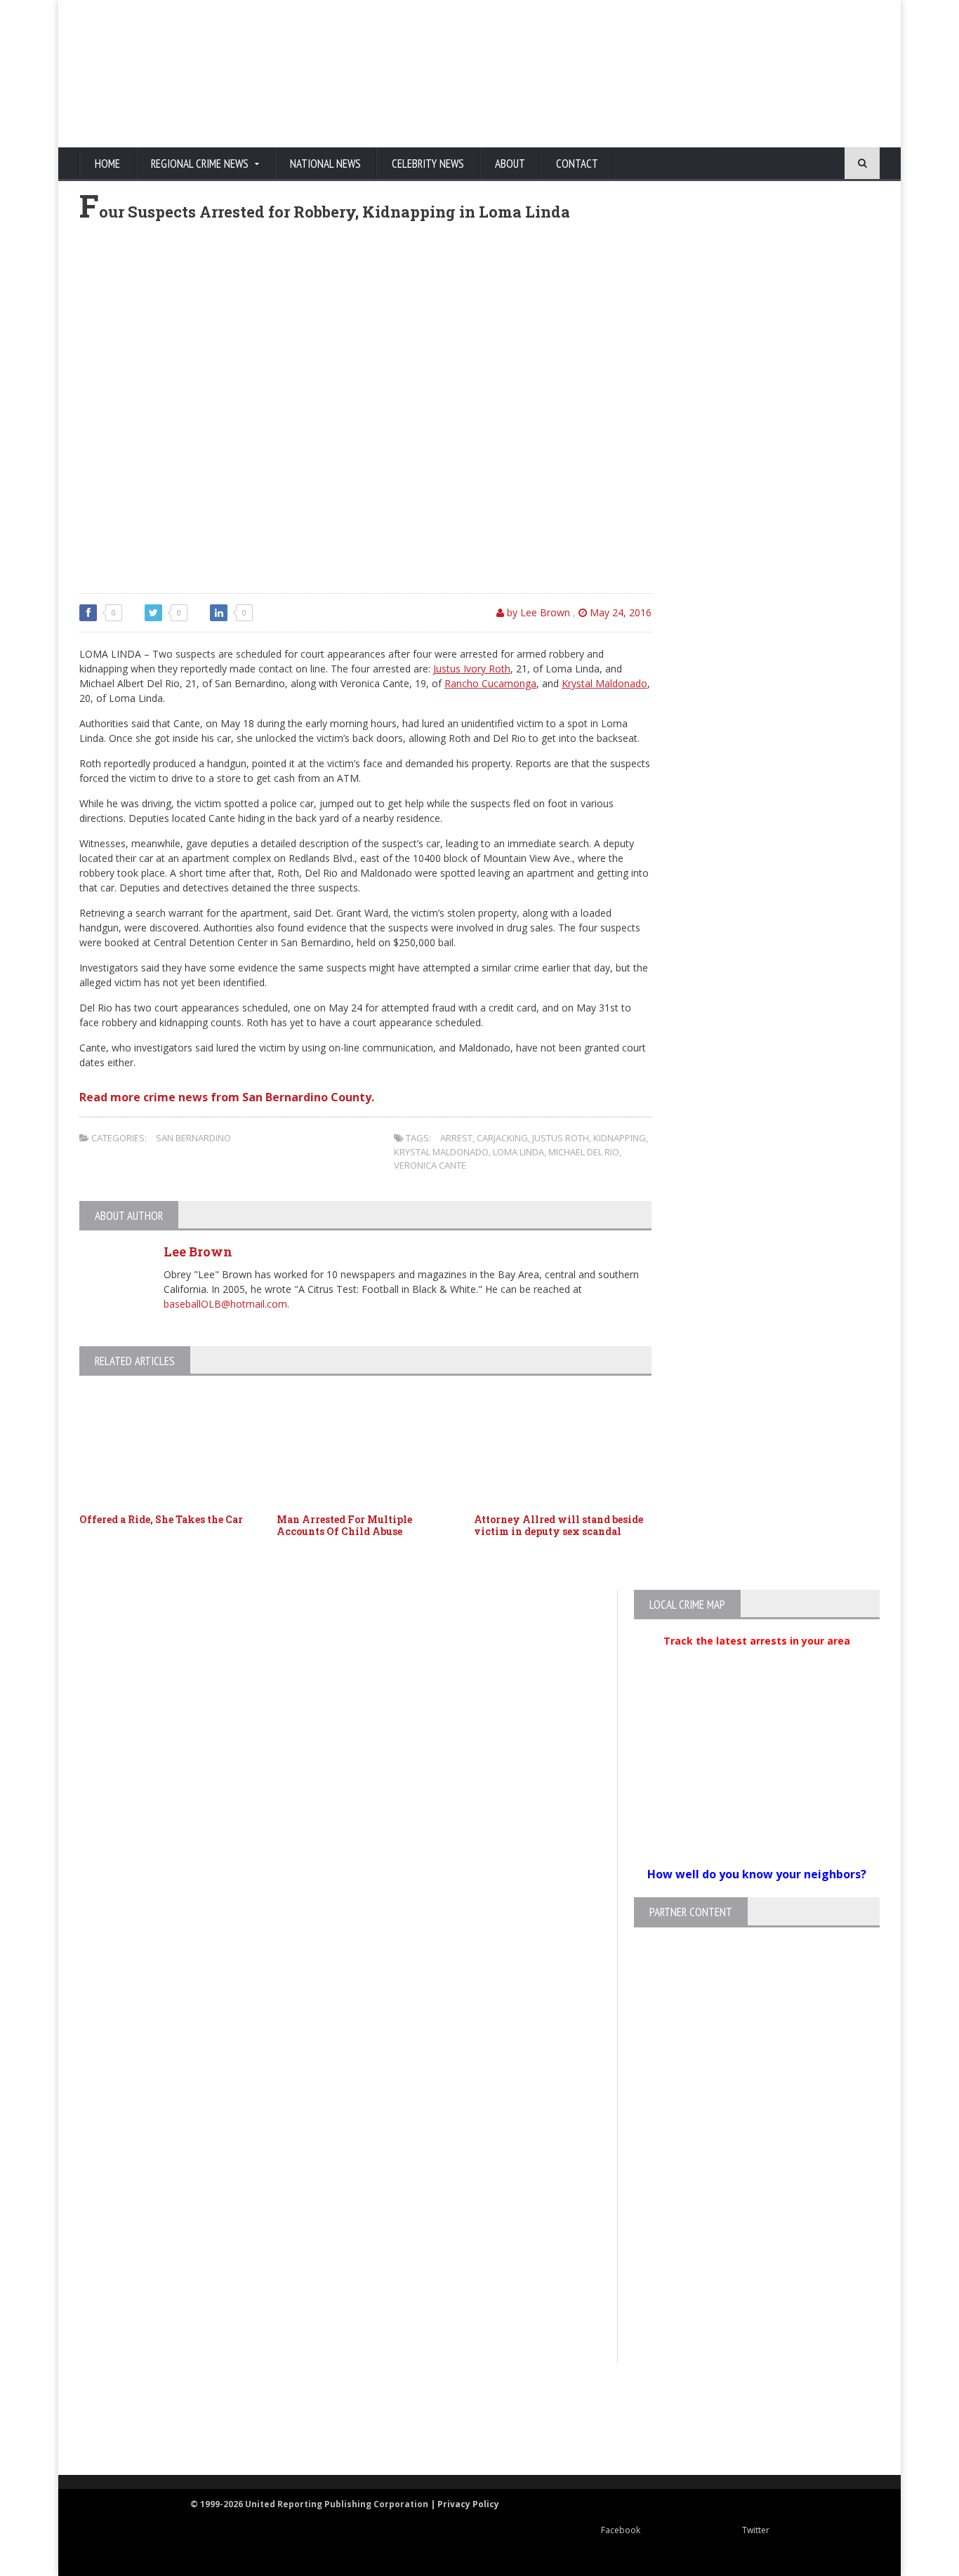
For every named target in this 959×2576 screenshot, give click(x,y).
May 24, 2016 (619, 612)
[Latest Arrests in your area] (757, 1658)
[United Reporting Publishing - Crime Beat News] (107, 2420)
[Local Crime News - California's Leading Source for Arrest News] (202, 2420)
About (510, 164)
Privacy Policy (468, 2504)
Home (107, 164)
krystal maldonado (441, 1152)
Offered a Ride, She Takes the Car (161, 1519)
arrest (456, 1138)
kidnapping (620, 1138)
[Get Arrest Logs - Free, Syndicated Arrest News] (339, 2434)
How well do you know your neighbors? (757, 1874)
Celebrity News (428, 164)
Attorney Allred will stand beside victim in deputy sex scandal (558, 1525)
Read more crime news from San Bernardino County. (227, 1097)
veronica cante (430, 1165)
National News (325, 164)
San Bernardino (193, 1138)
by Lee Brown (537, 612)
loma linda (518, 1152)
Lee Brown (198, 1252)
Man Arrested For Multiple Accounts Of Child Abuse (344, 1525)
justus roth (561, 1138)
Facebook (621, 2530)
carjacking (502, 1138)
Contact (577, 164)
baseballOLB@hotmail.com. (226, 1304)
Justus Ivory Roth (472, 669)
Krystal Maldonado (604, 683)
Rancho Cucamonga (490, 683)
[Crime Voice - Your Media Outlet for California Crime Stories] (828, 2420)
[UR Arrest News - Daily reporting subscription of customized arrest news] (687, 2420)
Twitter (756, 2530)
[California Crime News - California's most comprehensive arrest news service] (505, 2434)
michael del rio (584, 1152)
